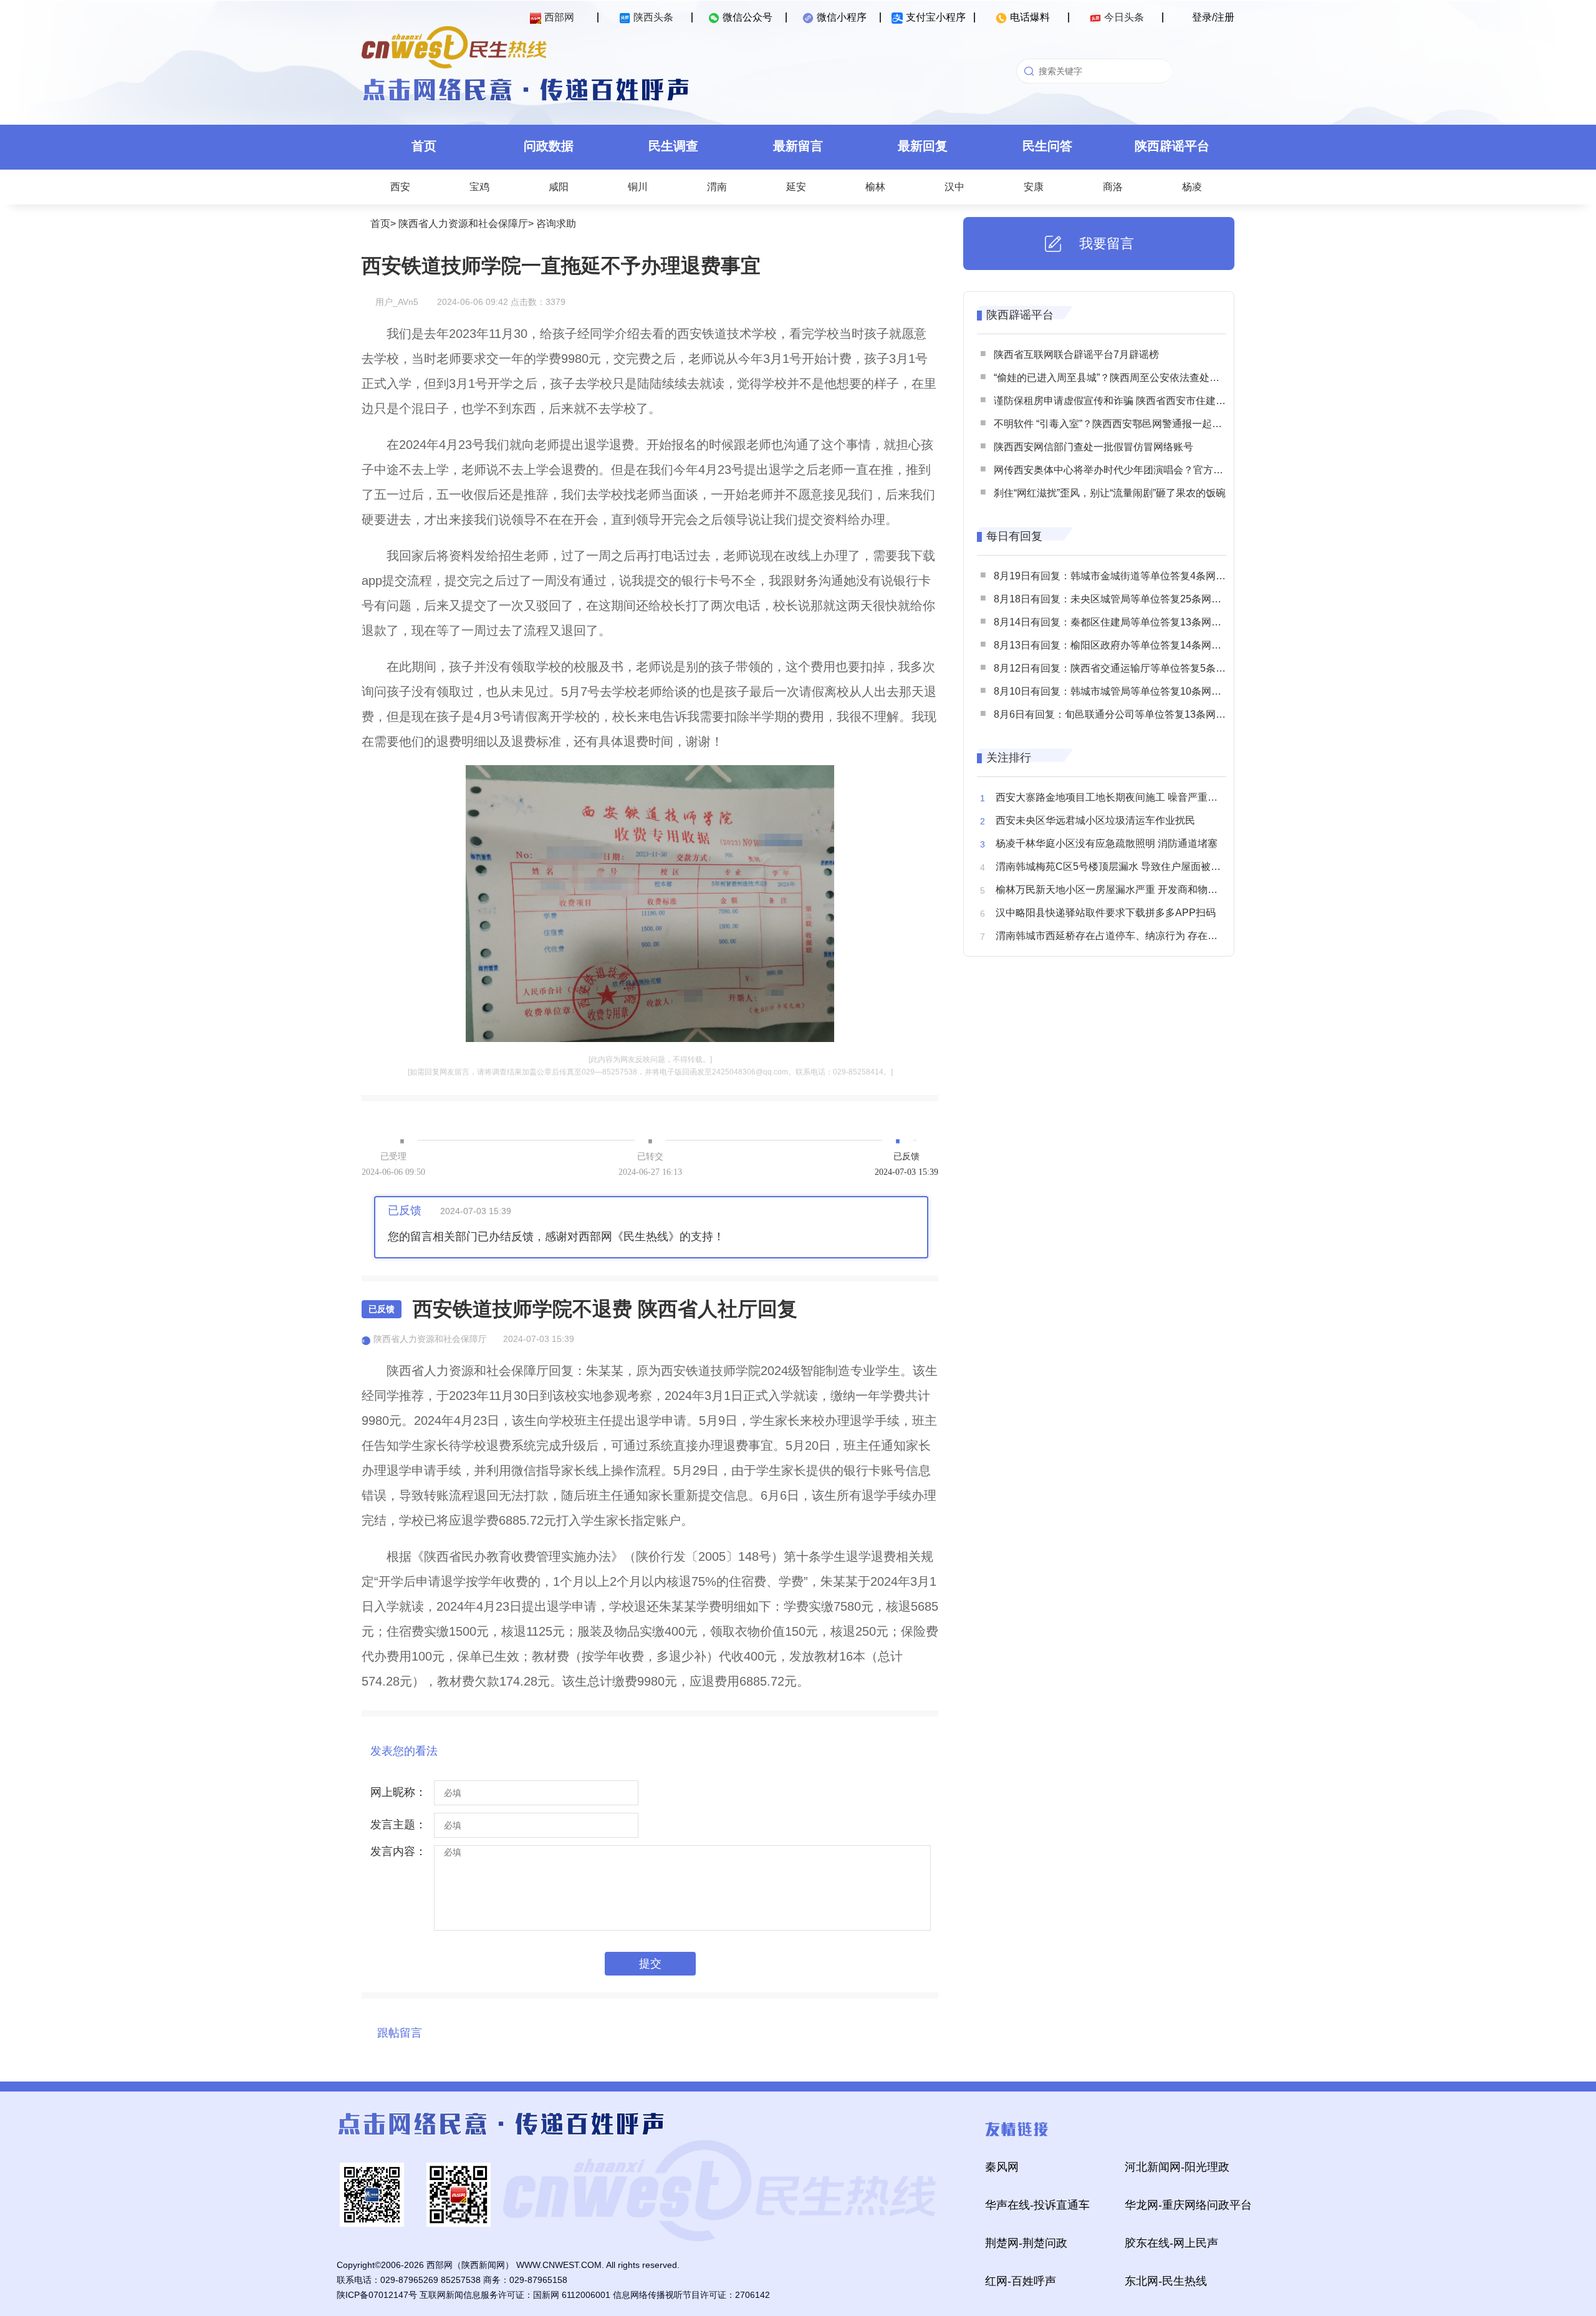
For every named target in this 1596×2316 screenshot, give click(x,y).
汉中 (954, 187)
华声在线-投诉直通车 (1037, 2205)
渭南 (717, 187)
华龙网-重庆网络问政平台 (1188, 2205)
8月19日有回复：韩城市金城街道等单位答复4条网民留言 (1120, 576)
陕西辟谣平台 (1172, 146)
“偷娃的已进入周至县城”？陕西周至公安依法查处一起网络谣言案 (1137, 378)
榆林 (875, 187)
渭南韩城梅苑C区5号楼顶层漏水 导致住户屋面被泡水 (1113, 866)
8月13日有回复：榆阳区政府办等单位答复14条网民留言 (1118, 645)
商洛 (1113, 187)
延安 (796, 187)
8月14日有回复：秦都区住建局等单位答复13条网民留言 (1118, 622)
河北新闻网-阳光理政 (1177, 2167)
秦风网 (1002, 2167)
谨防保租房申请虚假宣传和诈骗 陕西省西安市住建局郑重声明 (1130, 401)
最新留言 (798, 146)
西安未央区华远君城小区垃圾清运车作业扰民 (1095, 820)
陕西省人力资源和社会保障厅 (463, 224)
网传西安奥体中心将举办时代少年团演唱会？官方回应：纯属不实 (1138, 470)
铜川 (638, 187)
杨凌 (1192, 187)
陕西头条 (653, 17)
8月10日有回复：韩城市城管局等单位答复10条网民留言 (1118, 691)
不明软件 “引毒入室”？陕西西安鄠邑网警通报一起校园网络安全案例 (1143, 424)
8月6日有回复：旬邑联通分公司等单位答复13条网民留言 (1120, 714)
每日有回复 (1014, 536)
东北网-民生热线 (1166, 2281)
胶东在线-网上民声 (1171, 2243)
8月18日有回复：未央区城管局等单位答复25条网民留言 (1118, 599)
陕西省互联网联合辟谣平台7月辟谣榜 (1076, 355)
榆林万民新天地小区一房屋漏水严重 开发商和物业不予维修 (1127, 890)
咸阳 (559, 187)
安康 (1034, 187)
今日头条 (1124, 17)
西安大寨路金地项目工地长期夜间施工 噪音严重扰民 (1112, 797)
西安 (400, 187)
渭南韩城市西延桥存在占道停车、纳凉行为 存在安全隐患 (1122, 936)
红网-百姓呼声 (1021, 2281)
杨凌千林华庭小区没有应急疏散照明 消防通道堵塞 (1107, 843)
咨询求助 (556, 224)
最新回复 (923, 146)
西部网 (559, 17)
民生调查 (673, 146)
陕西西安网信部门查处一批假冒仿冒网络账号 (1094, 447)
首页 (424, 146)
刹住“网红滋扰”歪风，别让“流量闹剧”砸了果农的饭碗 (1110, 493)
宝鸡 (479, 187)
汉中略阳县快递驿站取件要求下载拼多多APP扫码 (1106, 913)
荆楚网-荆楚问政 (1026, 2243)
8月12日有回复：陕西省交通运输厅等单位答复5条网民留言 (1125, 668)
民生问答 (1047, 146)
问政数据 (549, 146)
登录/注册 (1213, 17)
